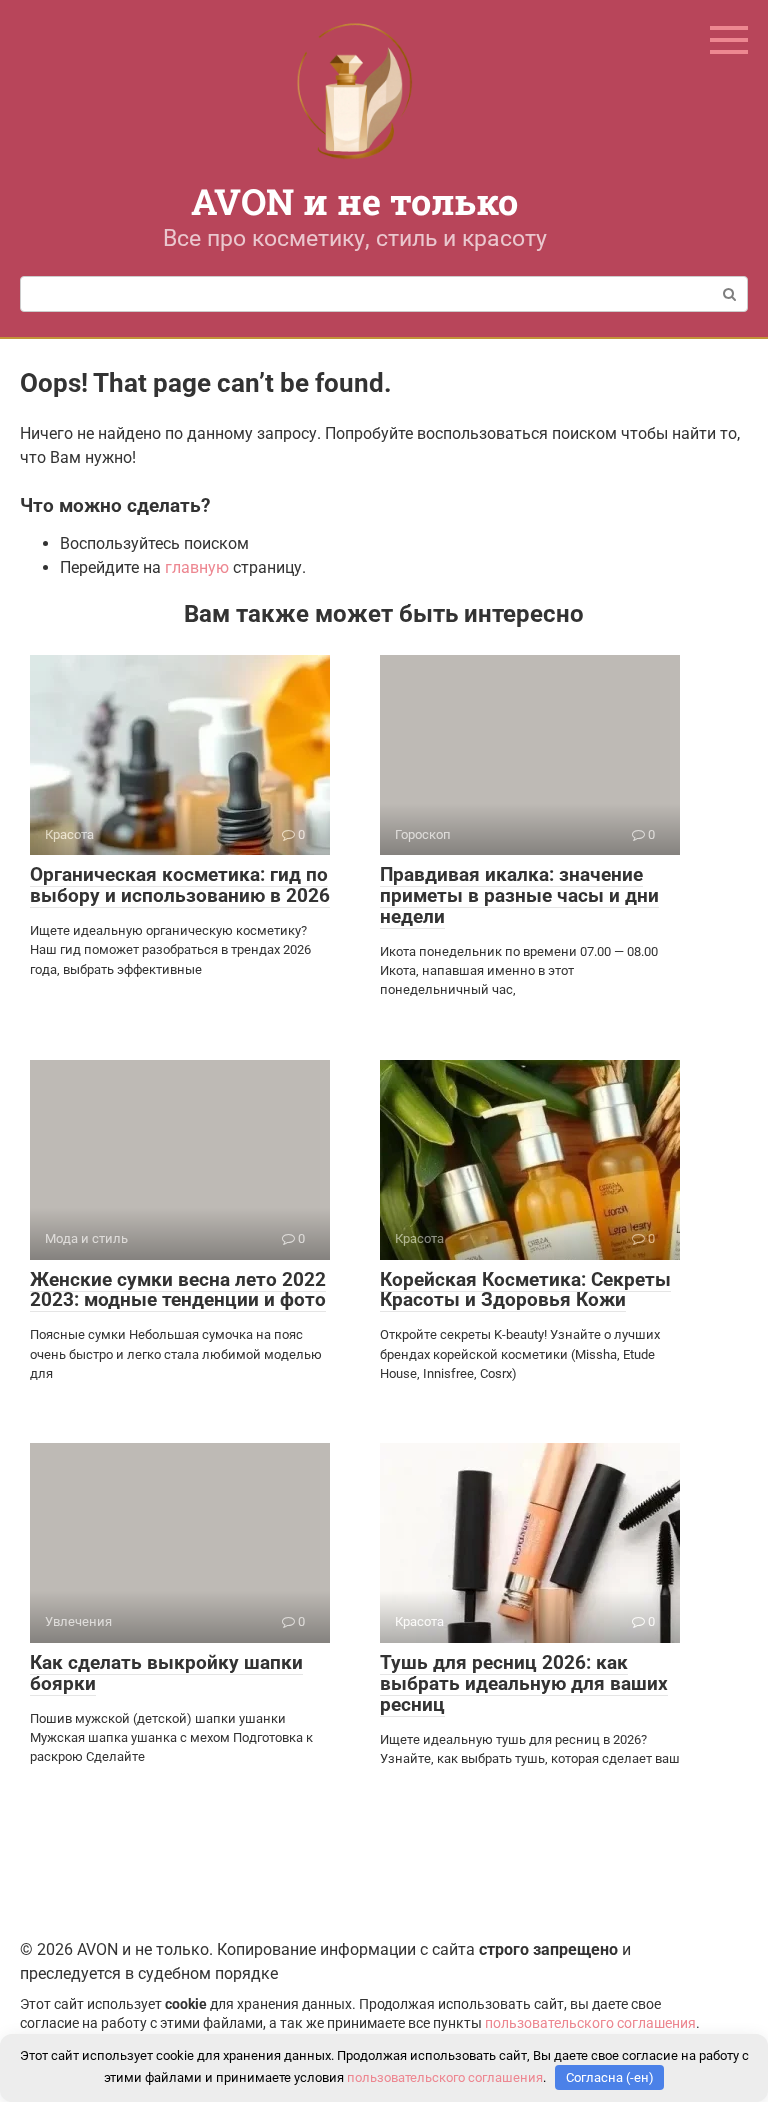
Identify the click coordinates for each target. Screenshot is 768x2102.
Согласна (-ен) (610, 2077)
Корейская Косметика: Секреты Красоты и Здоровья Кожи (525, 1290)
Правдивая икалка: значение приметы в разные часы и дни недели (519, 895)
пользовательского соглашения (590, 2023)
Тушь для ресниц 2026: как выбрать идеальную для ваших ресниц (524, 1683)
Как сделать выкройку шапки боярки (166, 1673)
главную (197, 567)
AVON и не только (354, 201)
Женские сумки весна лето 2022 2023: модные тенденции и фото (178, 1290)
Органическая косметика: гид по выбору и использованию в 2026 (180, 885)
